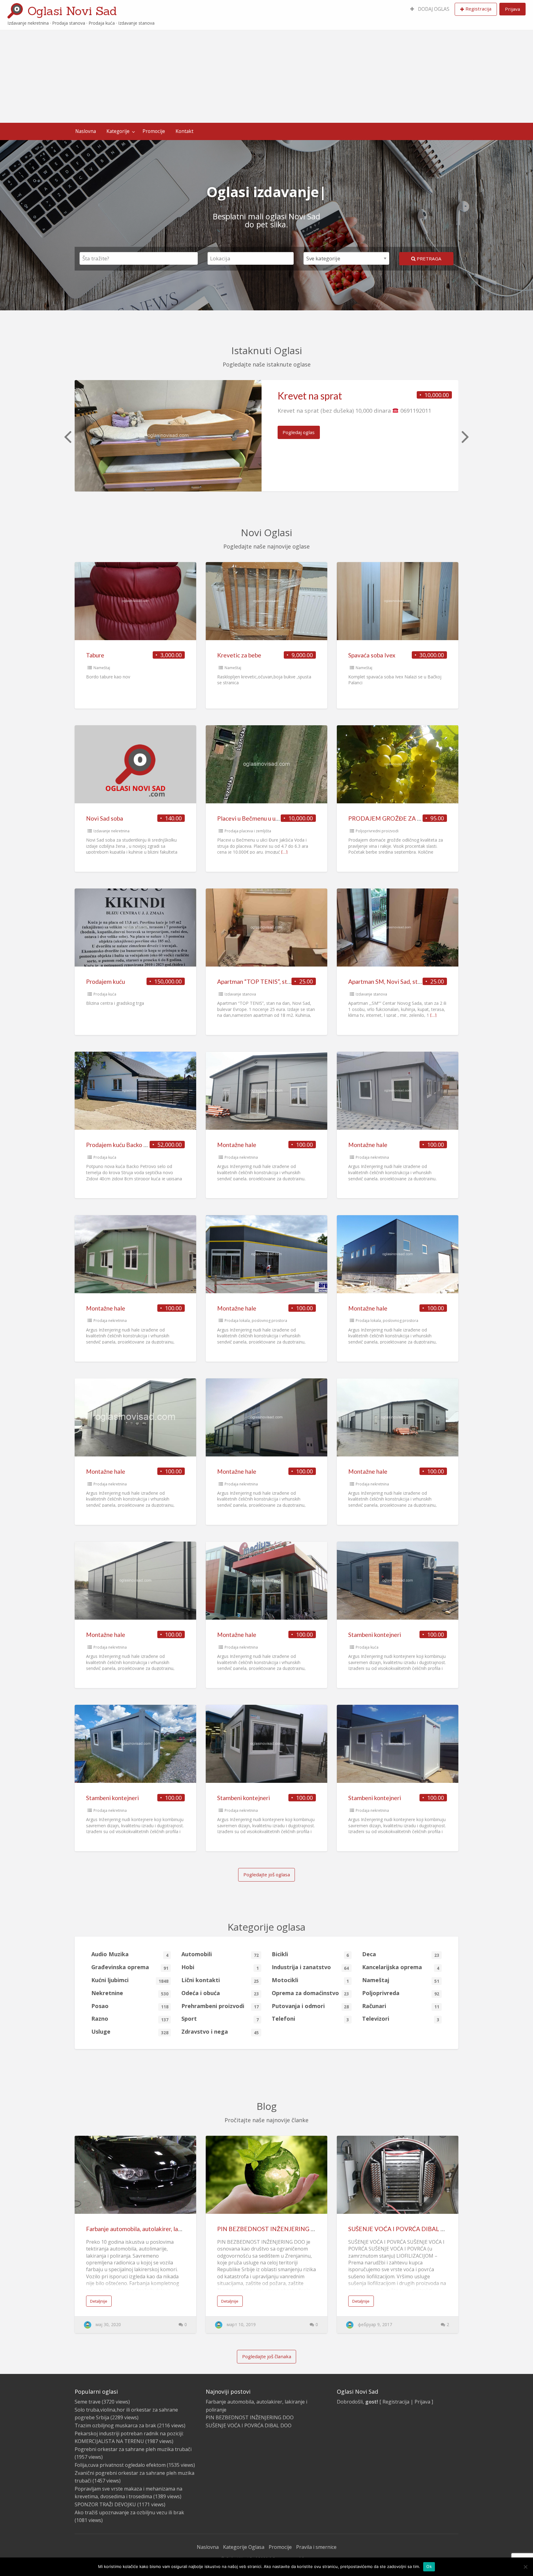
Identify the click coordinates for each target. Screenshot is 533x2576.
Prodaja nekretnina (241, 1157)
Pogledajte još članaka (267, 2356)
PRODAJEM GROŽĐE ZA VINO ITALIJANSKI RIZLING (421, 818)
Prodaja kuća (105, 994)
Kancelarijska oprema (401, 1967)
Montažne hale (237, 1145)
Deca (401, 1954)
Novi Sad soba (105, 818)
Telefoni (310, 2019)
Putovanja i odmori (310, 2006)
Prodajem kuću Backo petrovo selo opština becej (149, 1145)
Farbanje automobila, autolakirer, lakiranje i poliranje (154, 2229)
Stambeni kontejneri (375, 1635)
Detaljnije (99, 2301)
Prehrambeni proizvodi (220, 2006)
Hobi (220, 1967)
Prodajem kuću (105, 982)
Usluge (130, 2032)
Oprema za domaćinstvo (310, 1993)
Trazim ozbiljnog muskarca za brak (115, 2425)
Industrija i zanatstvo (310, 1967)
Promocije (154, 131)
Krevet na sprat (310, 396)
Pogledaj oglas (299, 432)
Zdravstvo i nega (220, 2032)
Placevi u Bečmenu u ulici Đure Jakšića (267, 818)
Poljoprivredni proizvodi (377, 831)
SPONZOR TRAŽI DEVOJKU (105, 2504)
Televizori (401, 2019)
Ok (429, 2566)
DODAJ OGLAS (433, 9)
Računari (401, 2006)
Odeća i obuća (220, 1993)
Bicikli (310, 1954)
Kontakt (184, 131)
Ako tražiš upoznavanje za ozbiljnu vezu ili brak (129, 2512)
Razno (130, 2019)
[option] (266, 436)
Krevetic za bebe (239, 655)
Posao (130, 2006)
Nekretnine (130, 1993)
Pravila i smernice (316, 2547)
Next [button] (465, 436)
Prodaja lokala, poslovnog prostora (256, 1321)
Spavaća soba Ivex (372, 655)
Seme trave (88, 2402)
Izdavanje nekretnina (112, 831)
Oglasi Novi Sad (72, 11)
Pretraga (428, 259)
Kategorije (118, 131)
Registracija (478, 9)
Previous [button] (67, 436)
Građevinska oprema (130, 1967)
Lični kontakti (220, 1980)
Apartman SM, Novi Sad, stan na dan (395, 982)
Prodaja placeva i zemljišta (248, 831)
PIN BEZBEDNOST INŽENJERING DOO (271, 2229)
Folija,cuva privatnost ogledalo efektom (120, 2465)
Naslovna (86, 131)
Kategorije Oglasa (244, 2547)
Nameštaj (102, 668)
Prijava (512, 9)
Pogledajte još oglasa (267, 1874)
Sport (220, 2019)
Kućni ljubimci (130, 1980)
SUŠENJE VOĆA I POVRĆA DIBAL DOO (402, 2229)
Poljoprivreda (401, 1993)
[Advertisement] (266, 77)
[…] (284, 852)
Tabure (95, 655)
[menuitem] (430, 9)
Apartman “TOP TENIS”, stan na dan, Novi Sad (277, 982)
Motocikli (310, 1980)
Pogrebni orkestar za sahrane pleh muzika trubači (133, 2449)
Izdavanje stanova (240, 994)
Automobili (220, 1954)
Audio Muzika (130, 1954)
